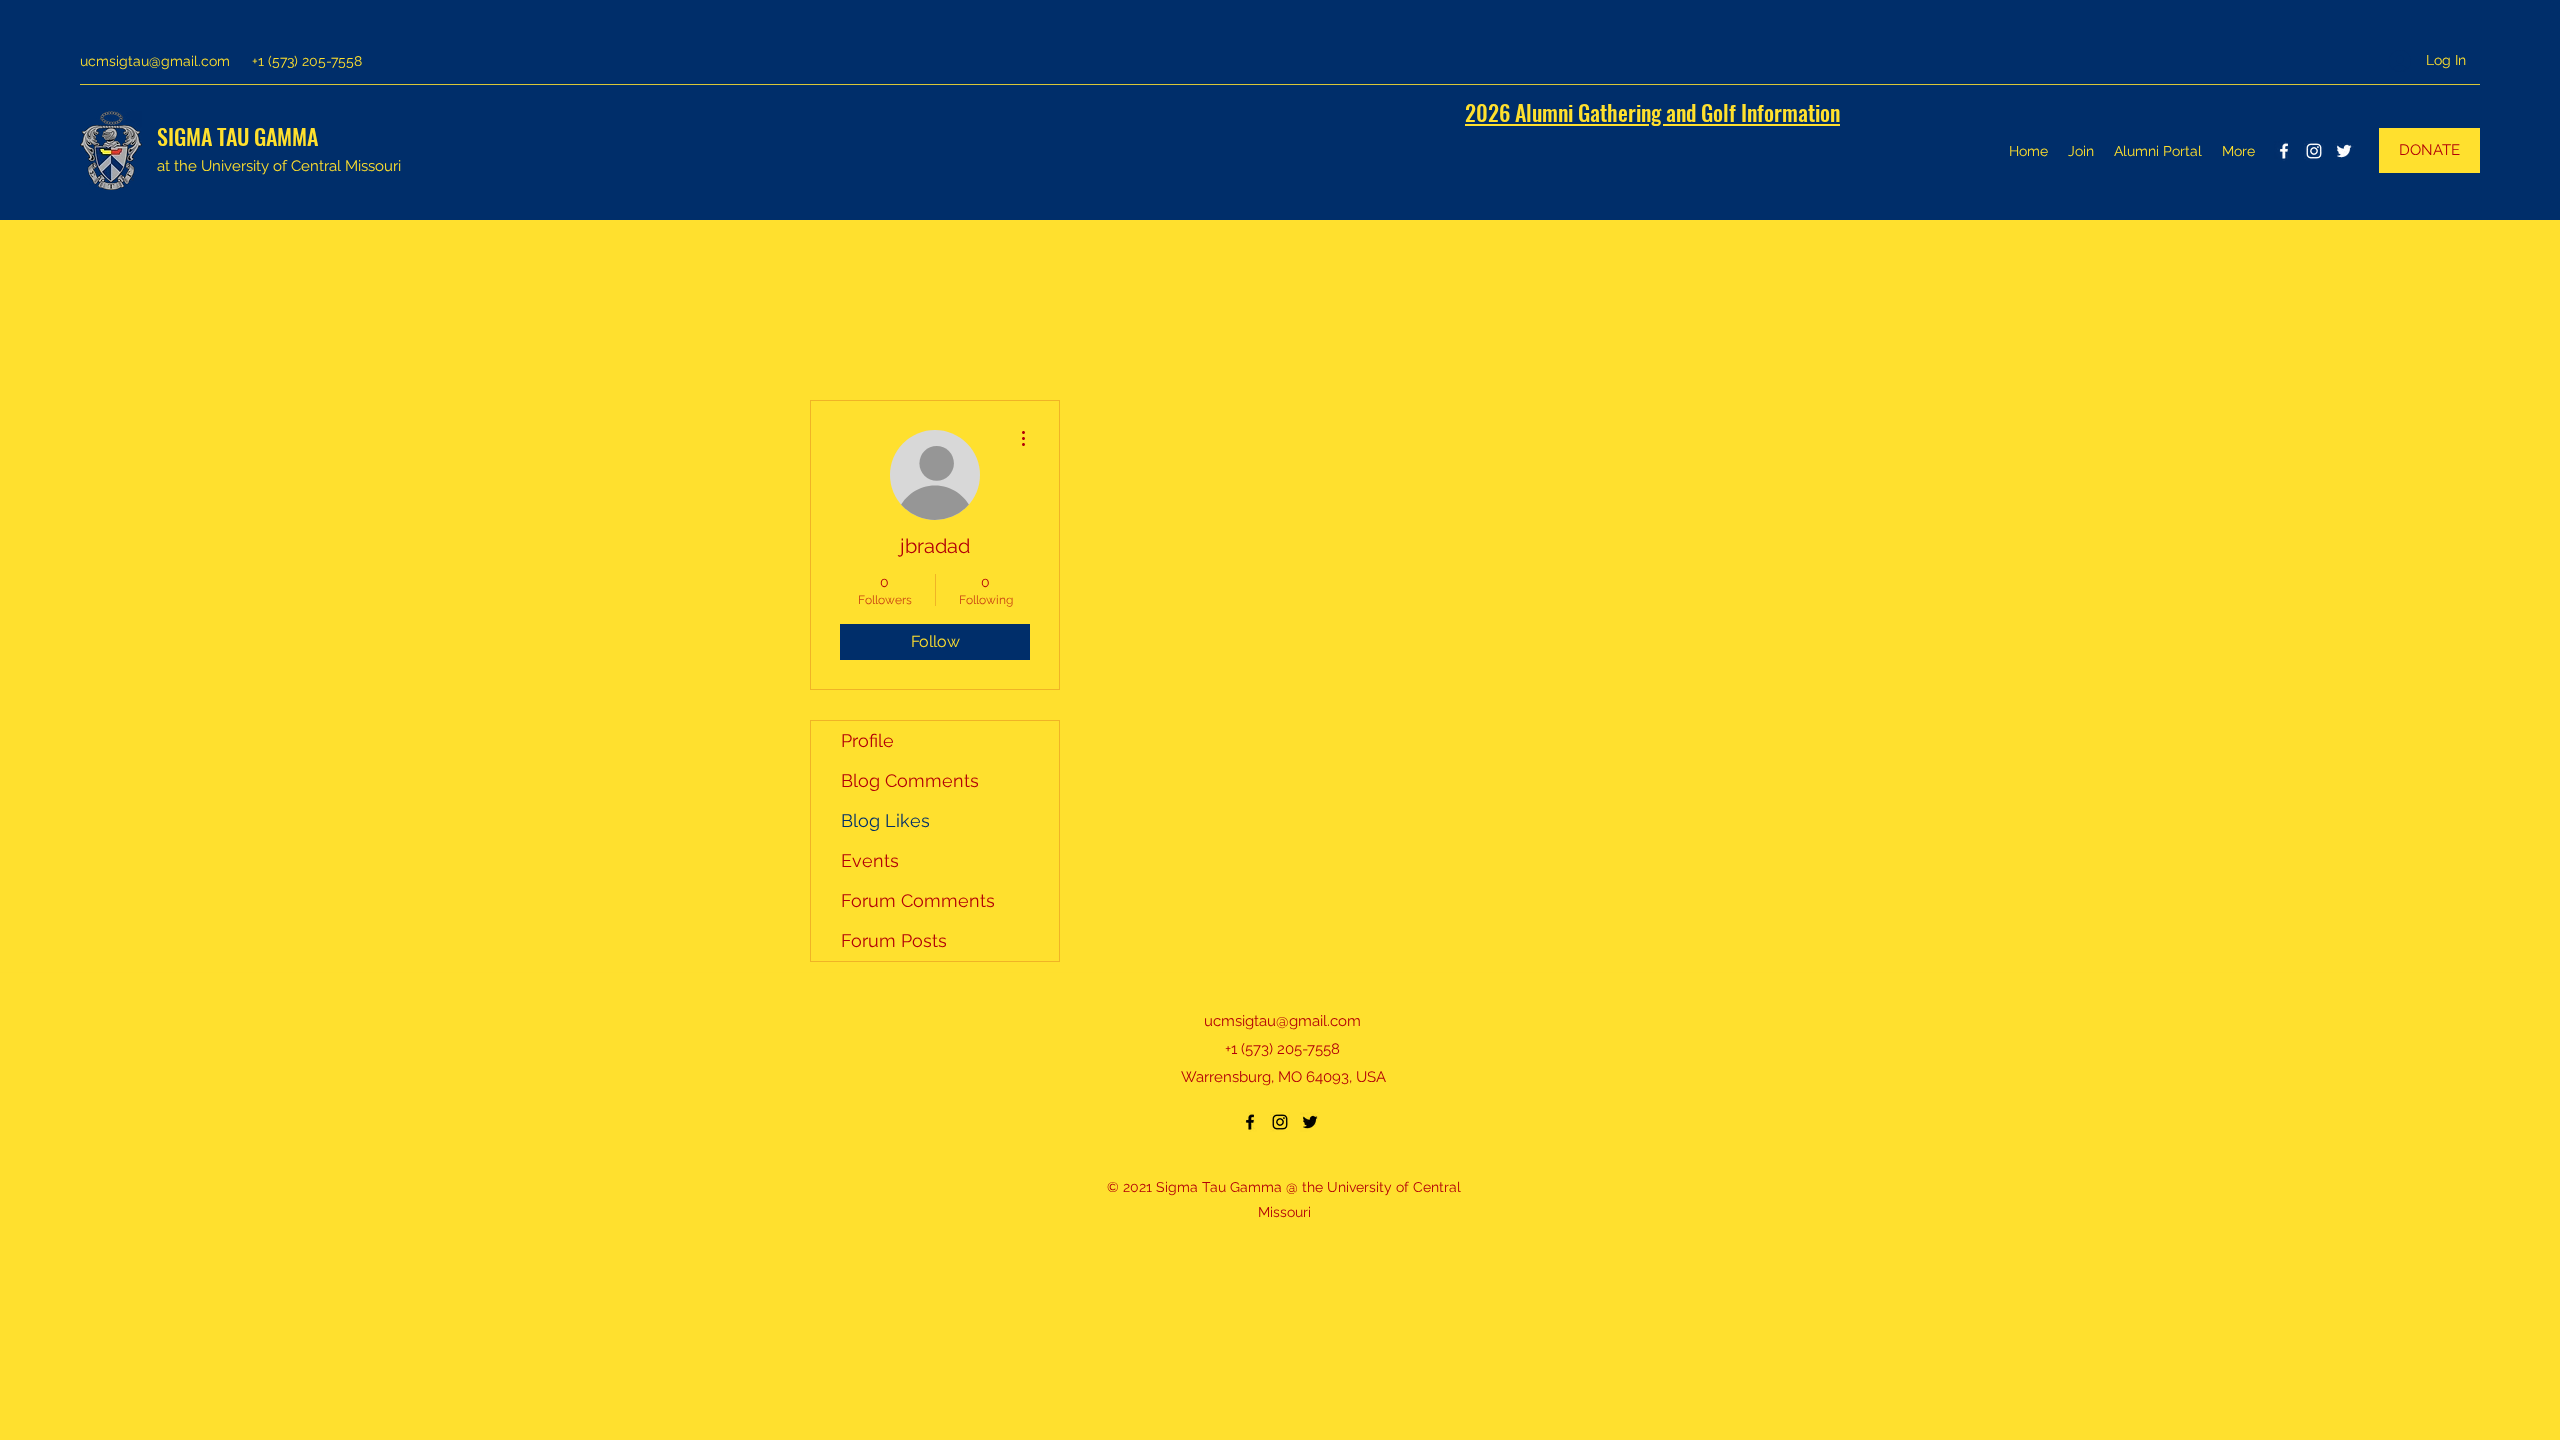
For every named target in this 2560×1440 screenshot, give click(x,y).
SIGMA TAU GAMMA (237, 136)
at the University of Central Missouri (279, 166)
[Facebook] (2284, 151)
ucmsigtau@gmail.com (155, 61)
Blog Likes (885, 820)
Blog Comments (910, 780)
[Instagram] (2314, 151)
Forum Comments (918, 900)
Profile (867, 740)
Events (870, 860)
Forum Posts (894, 940)
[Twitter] (2344, 151)
